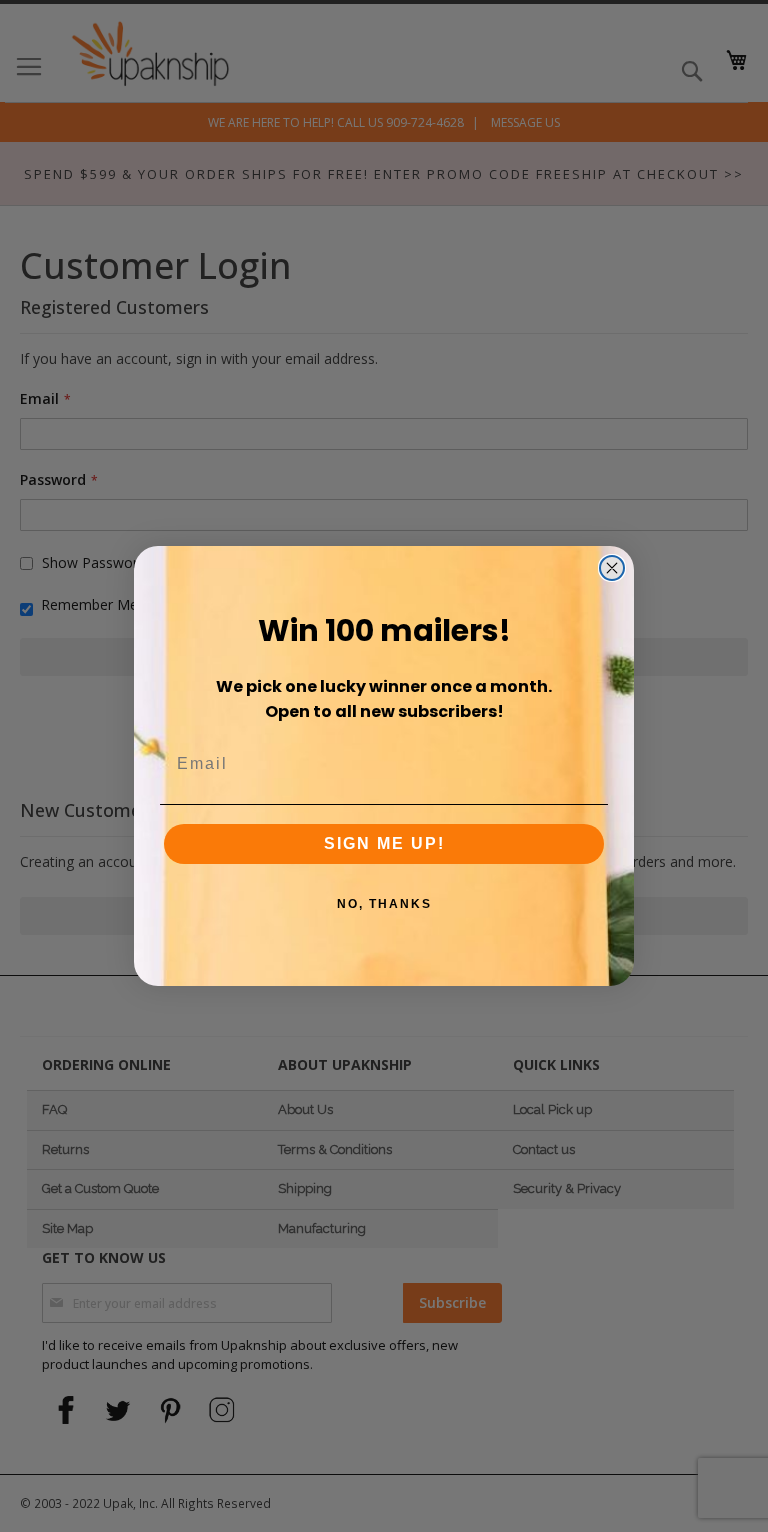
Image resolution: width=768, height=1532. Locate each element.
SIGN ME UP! (384, 843)
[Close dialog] (612, 568)
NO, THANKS (384, 904)
